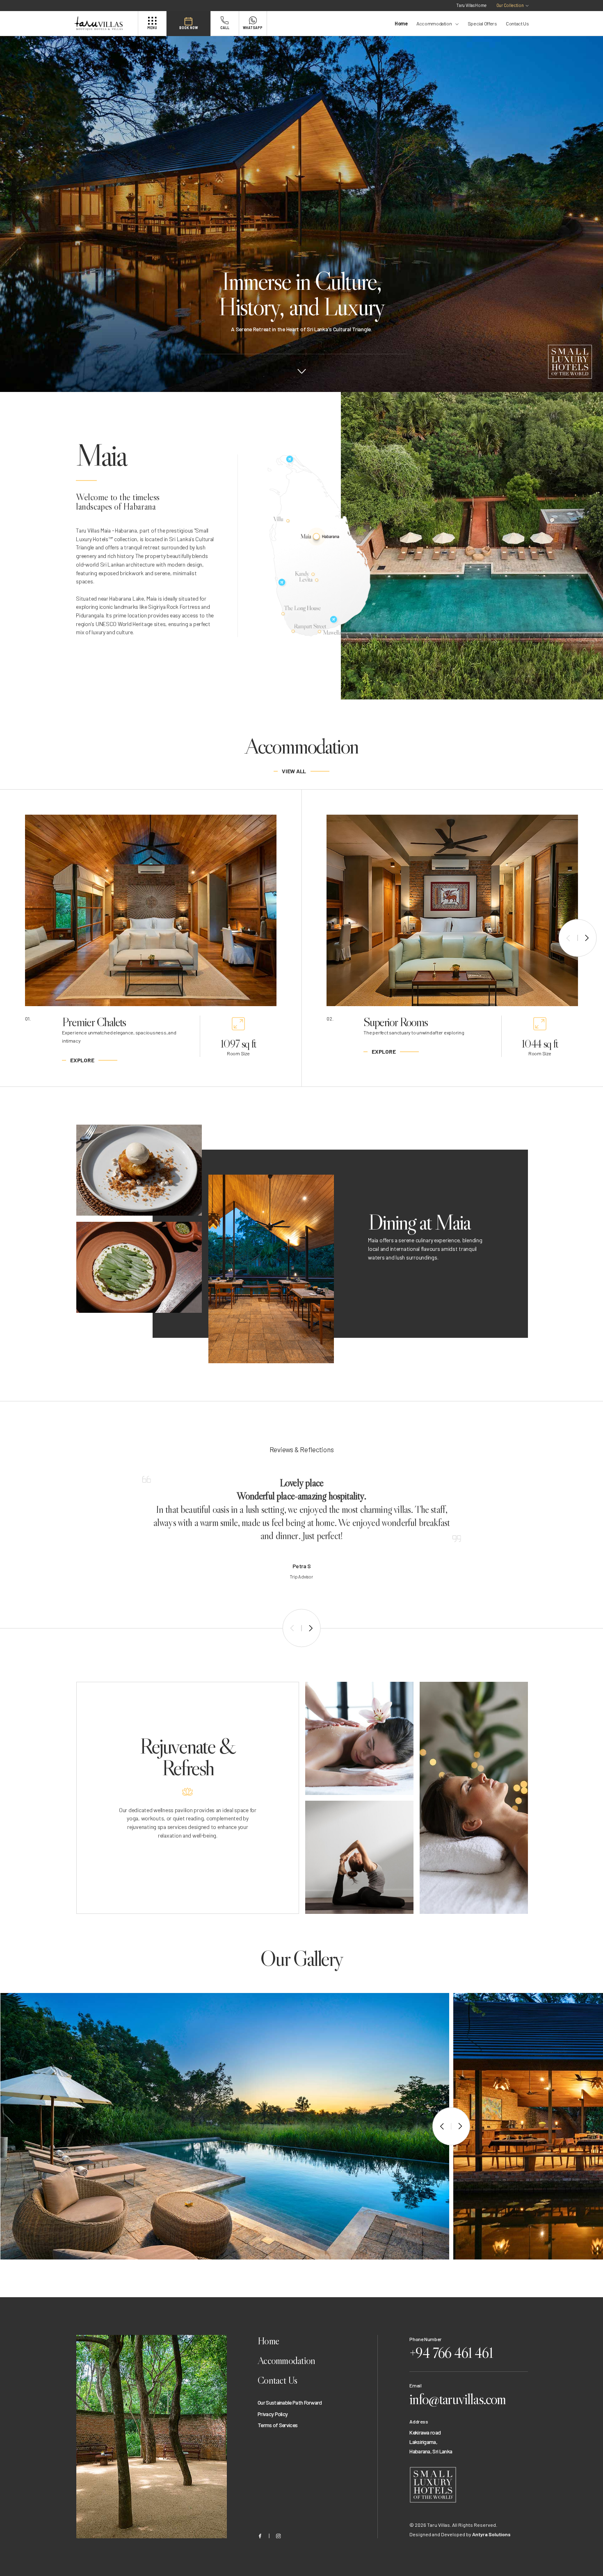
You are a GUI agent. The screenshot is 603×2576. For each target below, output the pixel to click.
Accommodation (434, 23)
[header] (106, 24)
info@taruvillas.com (457, 2399)
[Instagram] (278, 2536)
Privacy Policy (273, 2414)
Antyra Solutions (491, 2534)
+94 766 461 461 (451, 2353)
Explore (82, 1060)
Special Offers (482, 23)
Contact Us (517, 23)
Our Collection (510, 5)
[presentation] (568, 938)
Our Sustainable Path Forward (290, 2402)
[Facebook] (260, 2536)
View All (294, 771)
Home (401, 23)
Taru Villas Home (472, 5)
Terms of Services (278, 2425)
